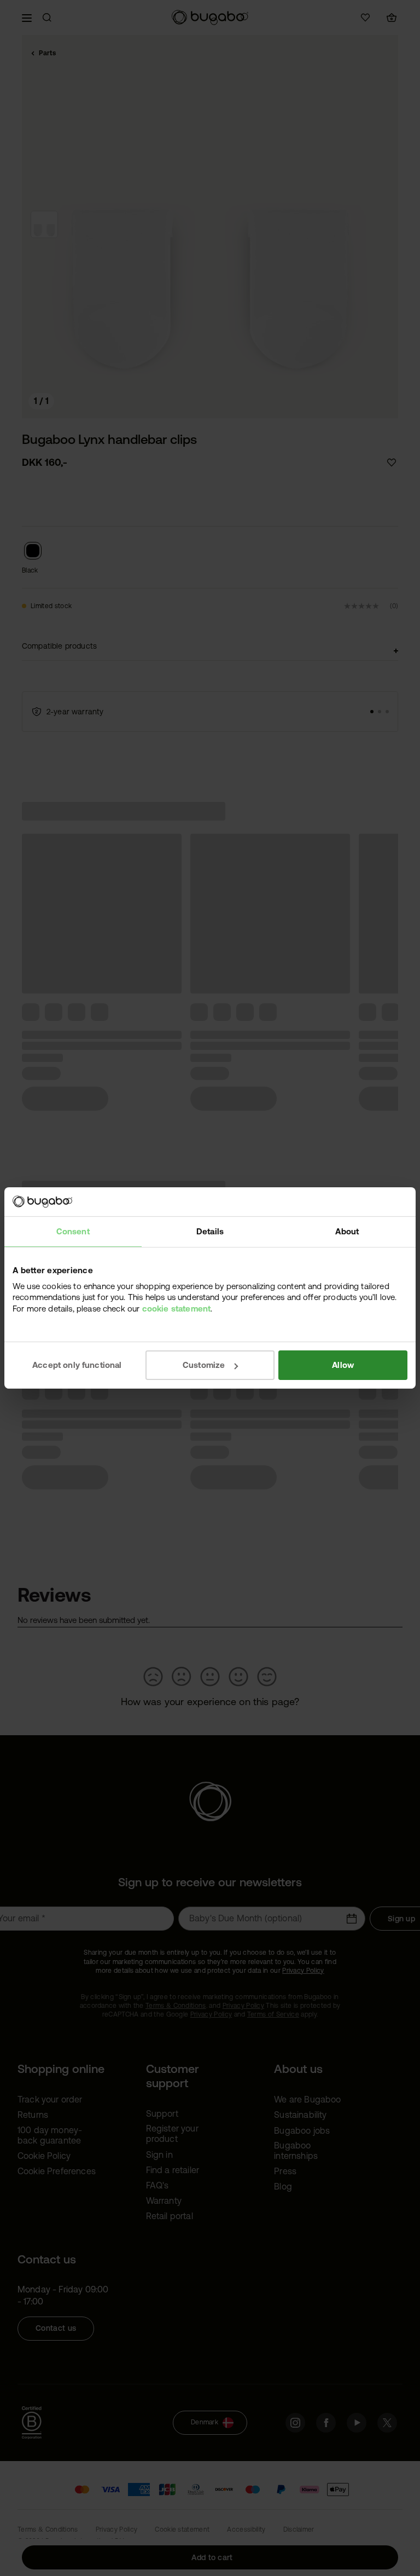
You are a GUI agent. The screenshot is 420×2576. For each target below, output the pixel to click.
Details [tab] (210, 1231)
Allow (343, 1365)
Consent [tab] (73, 1231)
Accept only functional (77, 1365)
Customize (204, 1365)
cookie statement (177, 1308)
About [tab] (347, 1231)
